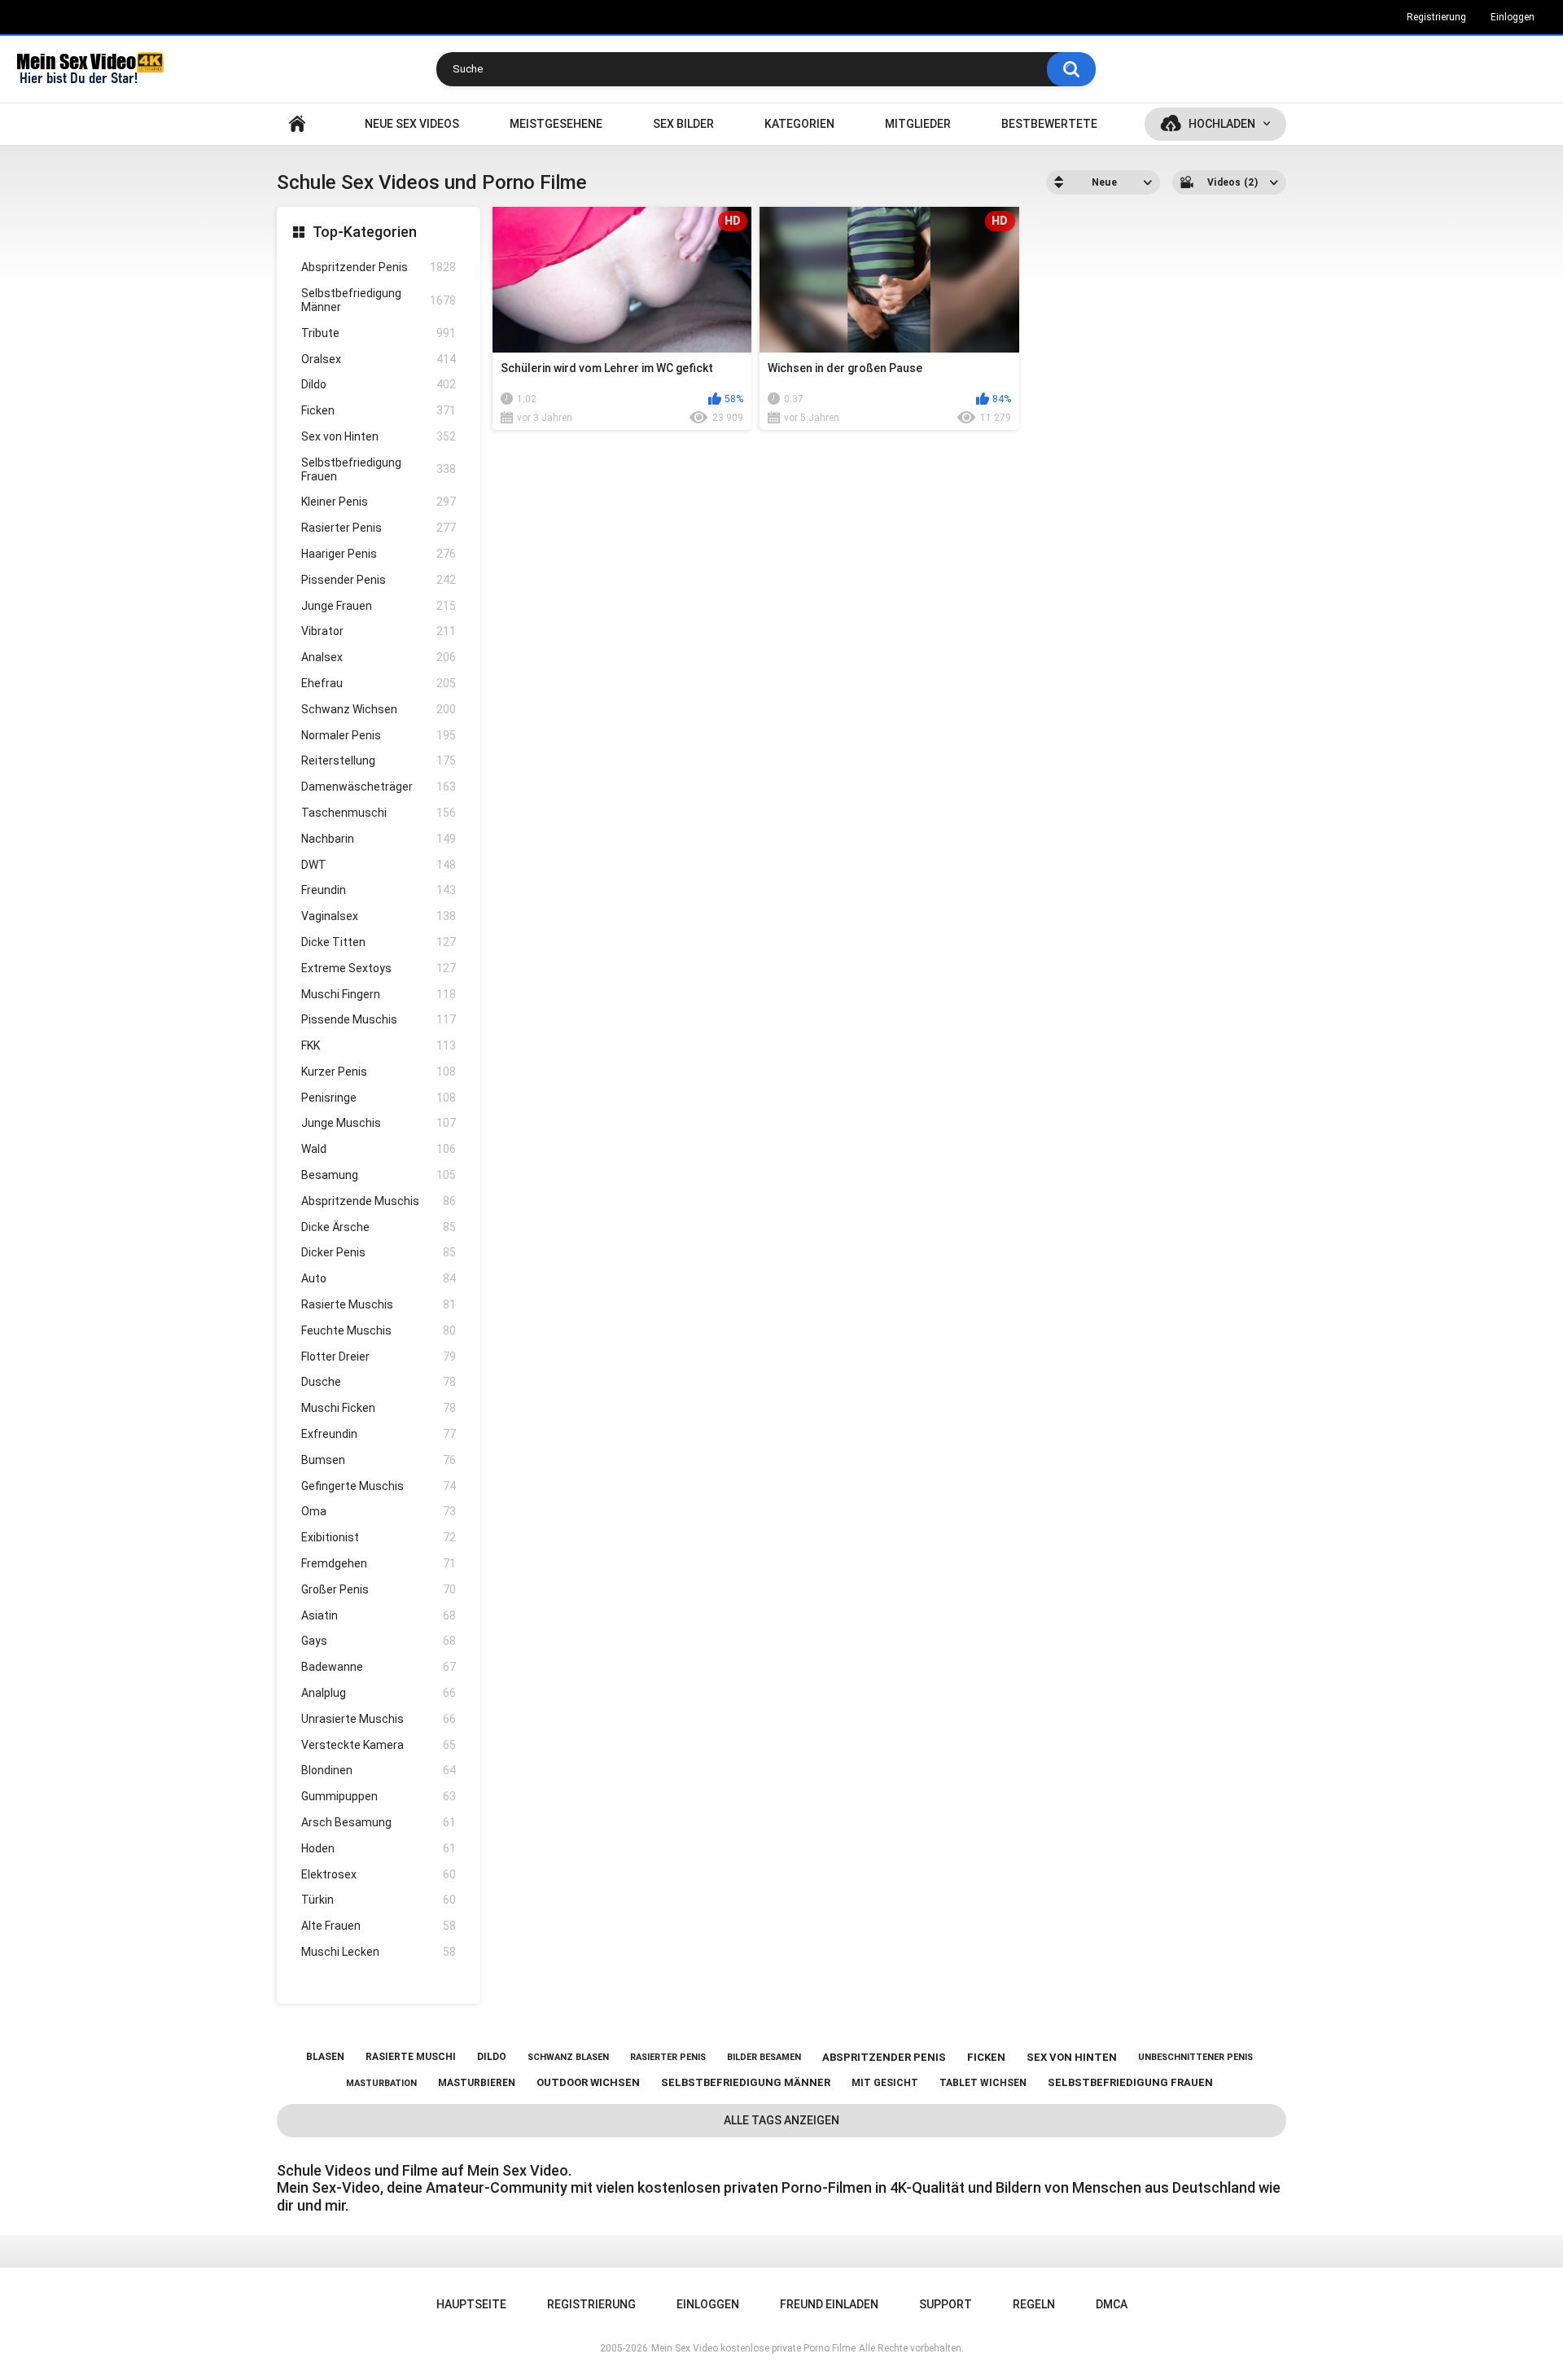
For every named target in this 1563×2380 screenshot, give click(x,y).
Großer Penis (379, 1589)
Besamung (379, 1175)
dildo (492, 2057)
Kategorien (799, 124)
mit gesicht (885, 2083)
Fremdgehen (379, 1563)
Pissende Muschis (379, 1019)
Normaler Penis (379, 735)
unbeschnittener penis (1195, 2057)
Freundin (379, 890)
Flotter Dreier (379, 1357)
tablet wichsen (983, 2083)
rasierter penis (668, 2057)
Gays (379, 1641)
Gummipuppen (379, 1796)
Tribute (379, 333)
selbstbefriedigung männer (746, 2082)
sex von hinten (1072, 2057)
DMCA (1112, 2304)
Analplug (379, 1693)
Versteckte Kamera (379, 1745)
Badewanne (379, 1667)
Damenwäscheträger (379, 787)
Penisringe (379, 1098)
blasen (325, 2057)
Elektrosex (379, 1874)
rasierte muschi (411, 2057)
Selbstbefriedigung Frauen (379, 469)
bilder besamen (764, 2057)
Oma (379, 1511)
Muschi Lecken (379, 1952)
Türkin (379, 1900)
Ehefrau (379, 683)
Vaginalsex (379, 916)
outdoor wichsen (588, 2082)
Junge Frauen (379, 606)
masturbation (381, 2083)
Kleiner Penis (379, 502)
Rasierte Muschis (379, 1304)
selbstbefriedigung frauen (1130, 2082)
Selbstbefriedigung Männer (379, 300)
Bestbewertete (1049, 124)
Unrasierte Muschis (379, 1719)
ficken (986, 2057)
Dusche (379, 1382)
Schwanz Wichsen (379, 709)
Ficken (379, 410)
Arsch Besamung (379, 1822)
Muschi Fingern (379, 994)
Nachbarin (379, 839)
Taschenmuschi (379, 813)
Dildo (379, 384)
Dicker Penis (379, 1252)
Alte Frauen (379, 1926)
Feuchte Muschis (379, 1330)
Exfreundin (379, 1434)
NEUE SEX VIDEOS (412, 124)
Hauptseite (297, 124)
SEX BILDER (683, 124)
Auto (379, 1278)
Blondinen (379, 1770)
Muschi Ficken (379, 1408)
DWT (379, 865)
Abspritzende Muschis (379, 1201)
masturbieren (477, 2083)
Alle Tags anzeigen (781, 2120)
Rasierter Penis (379, 528)
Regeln (1034, 2304)
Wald (379, 1149)
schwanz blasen (568, 2057)
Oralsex (379, 359)
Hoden (379, 1848)
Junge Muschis (379, 1123)
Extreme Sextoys (379, 968)
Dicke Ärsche (379, 1227)
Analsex (379, 657)
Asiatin (379, 1615)
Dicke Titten (379, 942)
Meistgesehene (556, 124)
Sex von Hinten (379, 436)
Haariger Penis (379, 554)
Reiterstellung (379, 760)
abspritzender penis (884, 2057)
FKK (379, 1045)
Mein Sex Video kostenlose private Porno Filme (753, 2348)
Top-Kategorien (365, 232)
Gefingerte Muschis (379, 1486)
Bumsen (379, 1460)
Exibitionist (379, 1537)
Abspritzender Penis (379, 267)
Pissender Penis (379, 580)
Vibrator (379, 631)
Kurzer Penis (379, 1072)
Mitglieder (918, 124)
